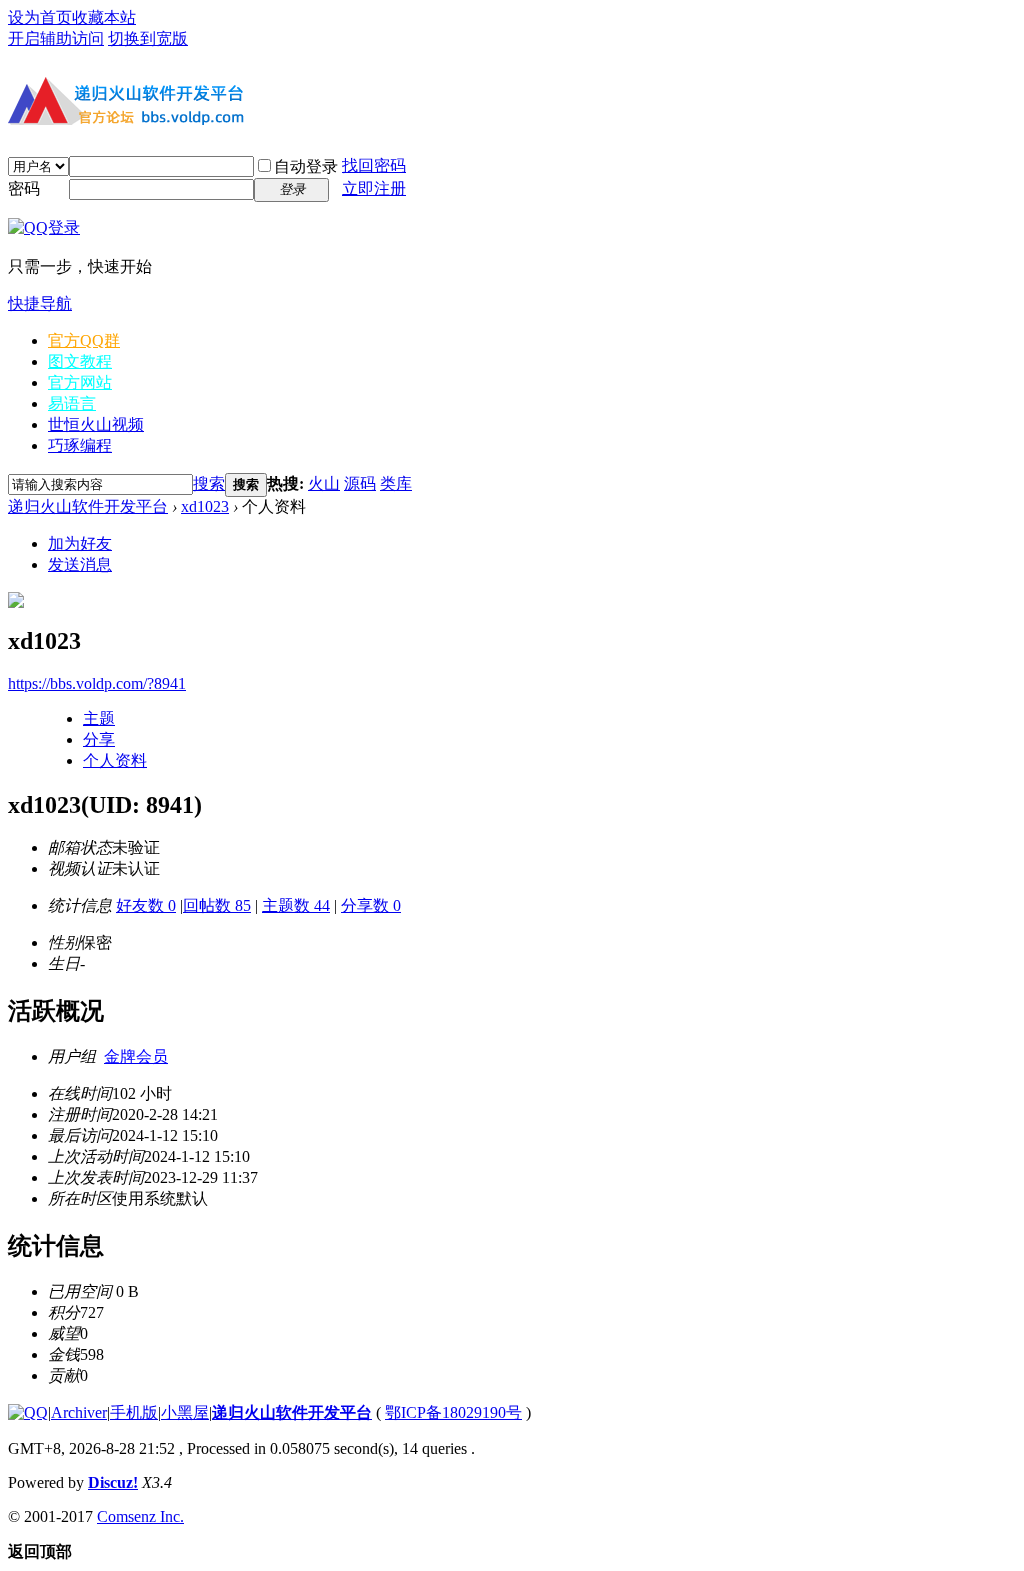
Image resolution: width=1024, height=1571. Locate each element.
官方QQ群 (84, 340)
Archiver (79, 1412)
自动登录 (306, 166)
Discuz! (113, 1482)
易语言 (72, 403)
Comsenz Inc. (140, 1516)
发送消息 (80, 564)
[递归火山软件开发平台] (128, 128)
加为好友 (80, 543)
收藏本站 (104, 17)
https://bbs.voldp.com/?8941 (97, 683)
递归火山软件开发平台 (88, 506)
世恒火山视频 (96, 424)
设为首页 (40, 17)
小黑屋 (185, 1412)
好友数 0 (146, 905)
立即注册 (374, 188)
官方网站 (80, 382)
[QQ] (28, 1412)
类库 (396, 483)
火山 (324, 483)
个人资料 (115, 760)
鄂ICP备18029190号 (453, 1412)
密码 (24, 188)
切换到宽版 (148, 38)
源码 (360, 483)
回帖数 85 (217, 905)
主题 (99, 718)
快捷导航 (40, 303)
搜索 (209, 483)
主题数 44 (296, 905)
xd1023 (205, 506)
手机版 (134, 1412)
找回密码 (374, 165)
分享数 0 (371, 905)
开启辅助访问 (56, 38)
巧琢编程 (80, 445)
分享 (99, 739)
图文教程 (80, 361)
